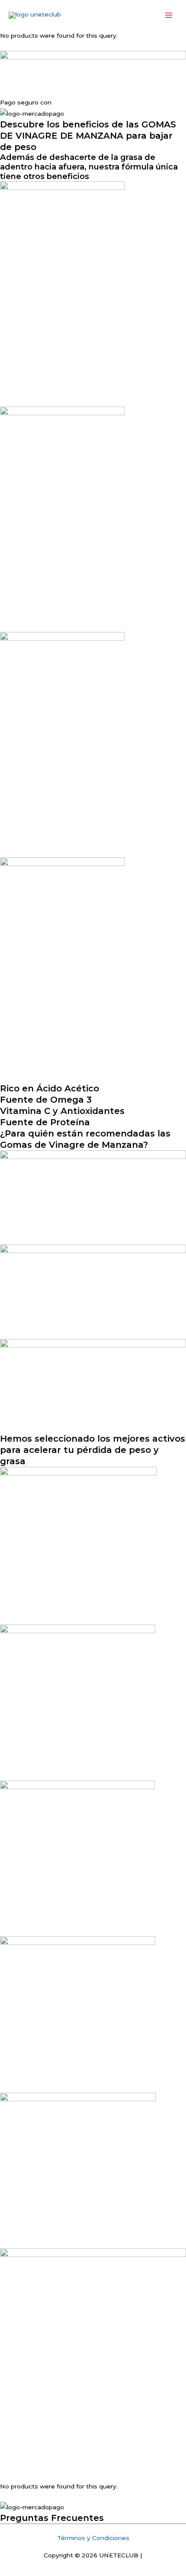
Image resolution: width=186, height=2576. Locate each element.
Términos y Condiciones (93, 2538)
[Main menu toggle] (169, 15)
